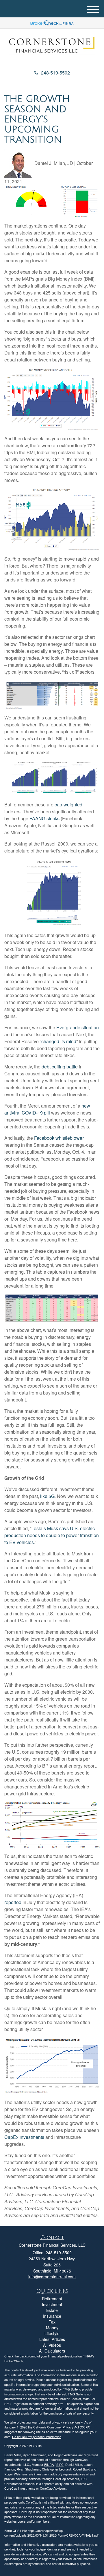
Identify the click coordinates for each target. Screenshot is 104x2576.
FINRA (49, 2464)
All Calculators (52, 2351)
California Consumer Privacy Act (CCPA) (62, 2427)
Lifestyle (52, 2333)
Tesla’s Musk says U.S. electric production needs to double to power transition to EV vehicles (52, 1535)
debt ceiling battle (60, 1067)
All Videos (52, 2345)
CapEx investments (24, 2137)
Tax (52, 2322)
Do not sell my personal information (37, 2437)
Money (52, 2328)
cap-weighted (68, 805)
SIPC (60, 2464)
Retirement (52, 2299)
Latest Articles (52, 2339)
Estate (52, 2310)
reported (13, 1902)
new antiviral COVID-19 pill (47, 1109)
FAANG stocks (44, 818)
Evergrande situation (78, 1027)
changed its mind (59, 1041)
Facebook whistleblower (59, 1138)
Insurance (52, 2316)
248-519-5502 (55, 73)
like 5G (47, 1496)
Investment (52, 2304)
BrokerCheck (14, 2361)
